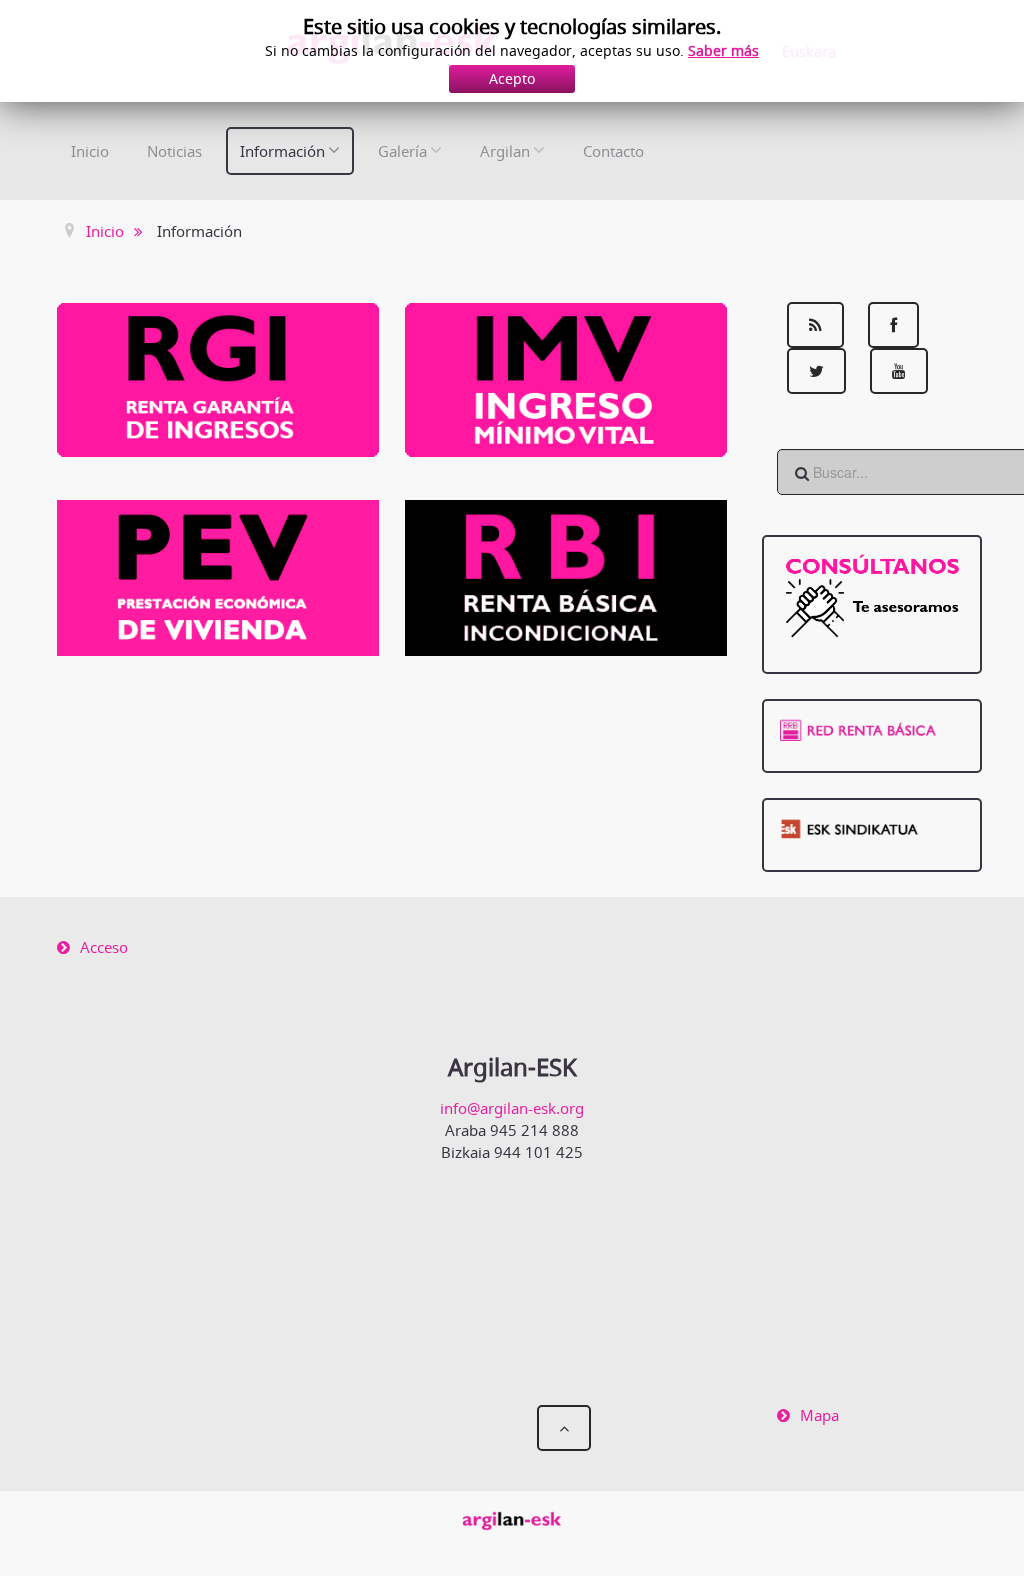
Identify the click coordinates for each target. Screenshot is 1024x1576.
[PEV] (218, 576)
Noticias (174, 151)
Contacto (613, 151)
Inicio (90, 151)
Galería (402, 151)
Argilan (505, 151)
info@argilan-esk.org (512, 1108)
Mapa (819, 1415)
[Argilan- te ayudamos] (872, 595)
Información (282, 151)
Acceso (104, 947)
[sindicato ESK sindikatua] (872, 826)
